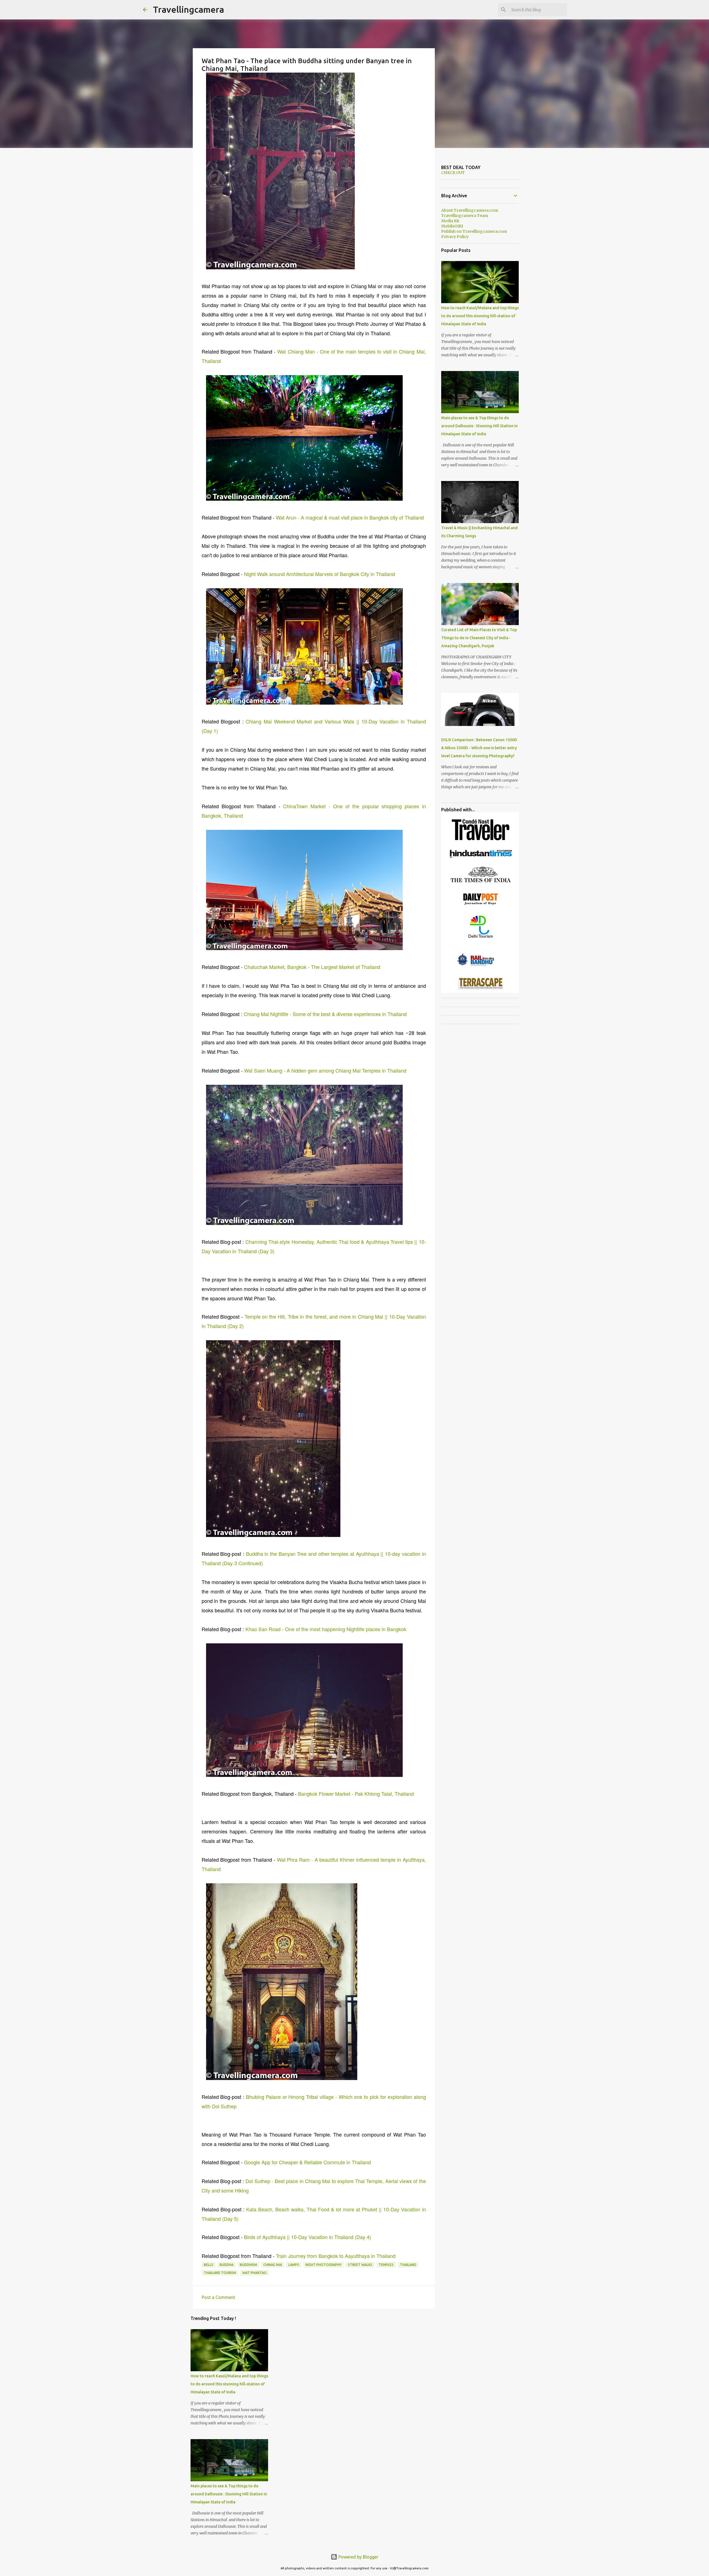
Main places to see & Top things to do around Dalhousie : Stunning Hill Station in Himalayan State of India (229, 2494)
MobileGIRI (452, 226)
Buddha (227, 2265)
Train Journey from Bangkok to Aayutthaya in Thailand (336, 2256)
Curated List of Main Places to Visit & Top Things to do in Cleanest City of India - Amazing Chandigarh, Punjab (479, 638)
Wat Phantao (255, 2273)
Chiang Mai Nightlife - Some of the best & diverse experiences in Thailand (325, 1014)
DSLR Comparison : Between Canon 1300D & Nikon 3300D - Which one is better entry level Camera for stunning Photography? (479, 748)
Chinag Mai (273, 2265)
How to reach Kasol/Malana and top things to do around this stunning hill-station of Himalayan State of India (229, 2384)
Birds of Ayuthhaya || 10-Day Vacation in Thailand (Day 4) (308, 2237)
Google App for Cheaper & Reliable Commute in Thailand (307, 2162)
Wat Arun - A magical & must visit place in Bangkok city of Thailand (350, 517)
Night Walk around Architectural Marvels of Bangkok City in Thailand (319, 574)
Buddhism (248, 2265)
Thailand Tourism (220, 2273)
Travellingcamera (188, 9)
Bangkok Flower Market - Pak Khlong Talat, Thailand (356, 1794)
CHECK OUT (453, 173)
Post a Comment (218, 2297)
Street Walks (360, 2265)
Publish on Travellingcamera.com (474, 231)
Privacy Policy (455, 237)
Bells (209, 2265)
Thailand (408, 2265)
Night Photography (323, 2265)
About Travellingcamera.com (470, 210)
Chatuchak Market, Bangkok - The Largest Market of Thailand (312, 967)
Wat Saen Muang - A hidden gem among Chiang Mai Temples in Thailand (325, 1070)
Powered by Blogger (358, 2557)
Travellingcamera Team (465, 216)
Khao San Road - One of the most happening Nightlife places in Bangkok (326, 1629)
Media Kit (450, 221)
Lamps (294, 2265)
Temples (386, 2265)
